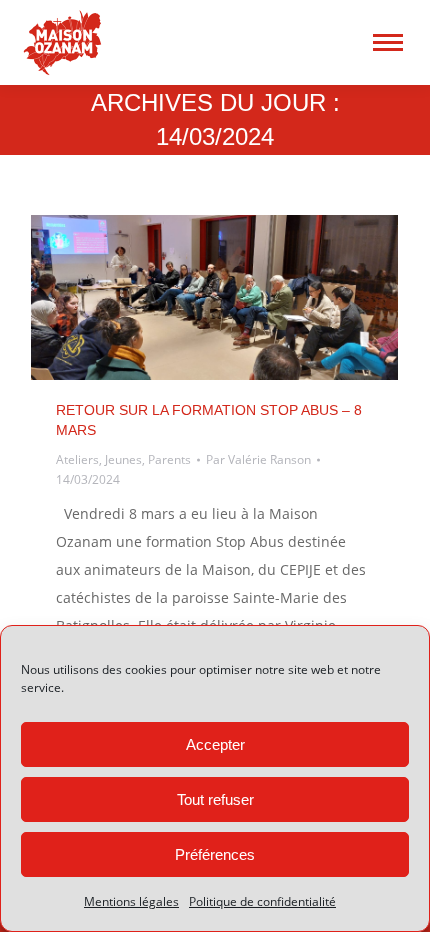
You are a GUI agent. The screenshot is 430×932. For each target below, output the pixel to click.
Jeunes (123, 459)
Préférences (215, 854)
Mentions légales (131, 901)
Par (258, 459)
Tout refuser (215, 799)
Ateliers (77, 459)
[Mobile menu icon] (388, 42)
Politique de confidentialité (262, 901)
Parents (169, 459)
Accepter (215, 744)
